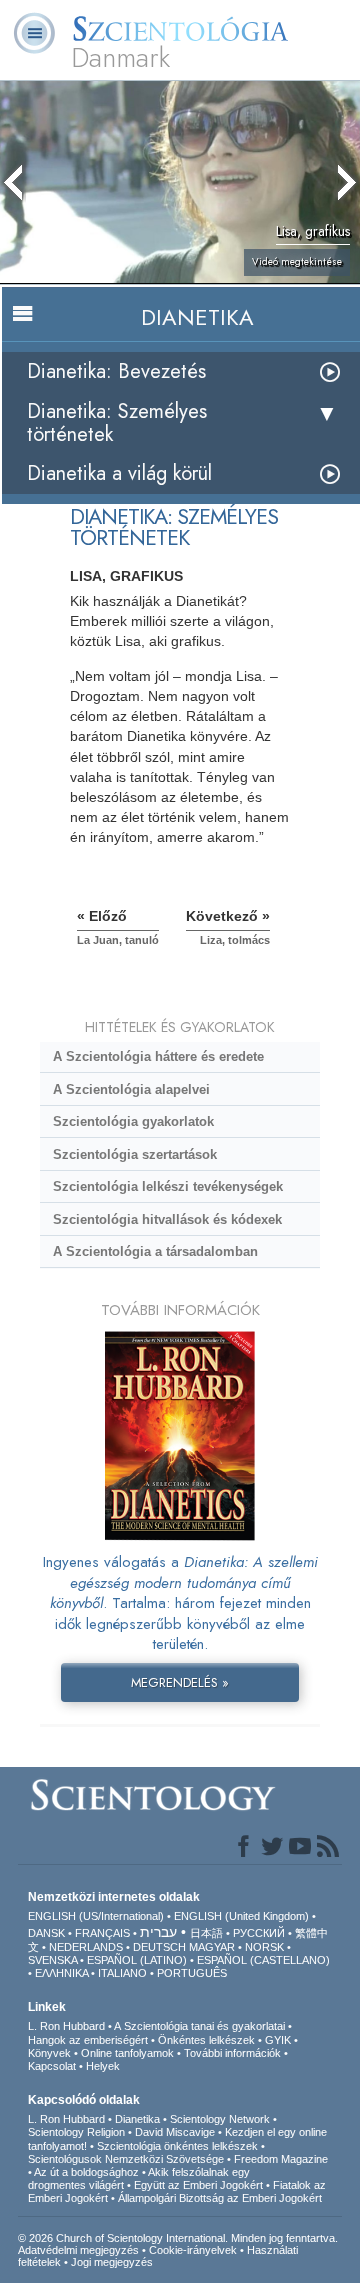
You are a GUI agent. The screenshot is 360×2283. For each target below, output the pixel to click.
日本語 (206, 1933)
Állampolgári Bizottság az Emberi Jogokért (220, 2198)
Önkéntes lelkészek (206, 2040)
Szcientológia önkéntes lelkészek (177, 2146)
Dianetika (137, 2119)
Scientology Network (220, 2119)
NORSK (264, 1947)
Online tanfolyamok (127, 2053)
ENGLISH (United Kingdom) (241, 1916)
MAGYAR (212, 1947)
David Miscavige (175, 2132)
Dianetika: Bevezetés (116, 371)
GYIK (278, 2040)
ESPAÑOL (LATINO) (137, 1960)
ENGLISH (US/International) (96, 1916)
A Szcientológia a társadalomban (155, 1251)
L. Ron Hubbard (66, 2026)
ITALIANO (122, 1973)
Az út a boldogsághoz (86, 2172)
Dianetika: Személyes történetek (117, 423)
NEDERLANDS (86, 1947)
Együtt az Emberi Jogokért (198, 2185)
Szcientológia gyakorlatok (133, 1121)
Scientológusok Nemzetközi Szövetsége (126, 2159)
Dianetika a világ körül (119, 473)
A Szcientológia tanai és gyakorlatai (199, 2026)
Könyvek (49, 2053)
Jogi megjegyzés (112, 2262)
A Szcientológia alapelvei (131, 1089)
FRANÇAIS (102, 1933)
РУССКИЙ (259, 1933)
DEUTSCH (159, 1947)
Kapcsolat (52, 2066)
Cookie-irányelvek (193, 2250)
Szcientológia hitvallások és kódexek (167, 1219)
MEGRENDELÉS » (180, 1682)
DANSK (46, 1933)
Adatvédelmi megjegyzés (78, 2250)
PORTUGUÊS (192, 1973)
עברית (158, 1932)
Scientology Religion (76, 2132)
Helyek (103, 2066)
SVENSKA (52, 1960)
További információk (232, 2053)
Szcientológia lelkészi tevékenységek (168, 1186)
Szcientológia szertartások (135, 1154)
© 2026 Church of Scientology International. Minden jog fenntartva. (178, 2238)
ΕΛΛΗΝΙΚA (61, 1973)
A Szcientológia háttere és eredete (158, 1056)
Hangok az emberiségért (88, 2040)
